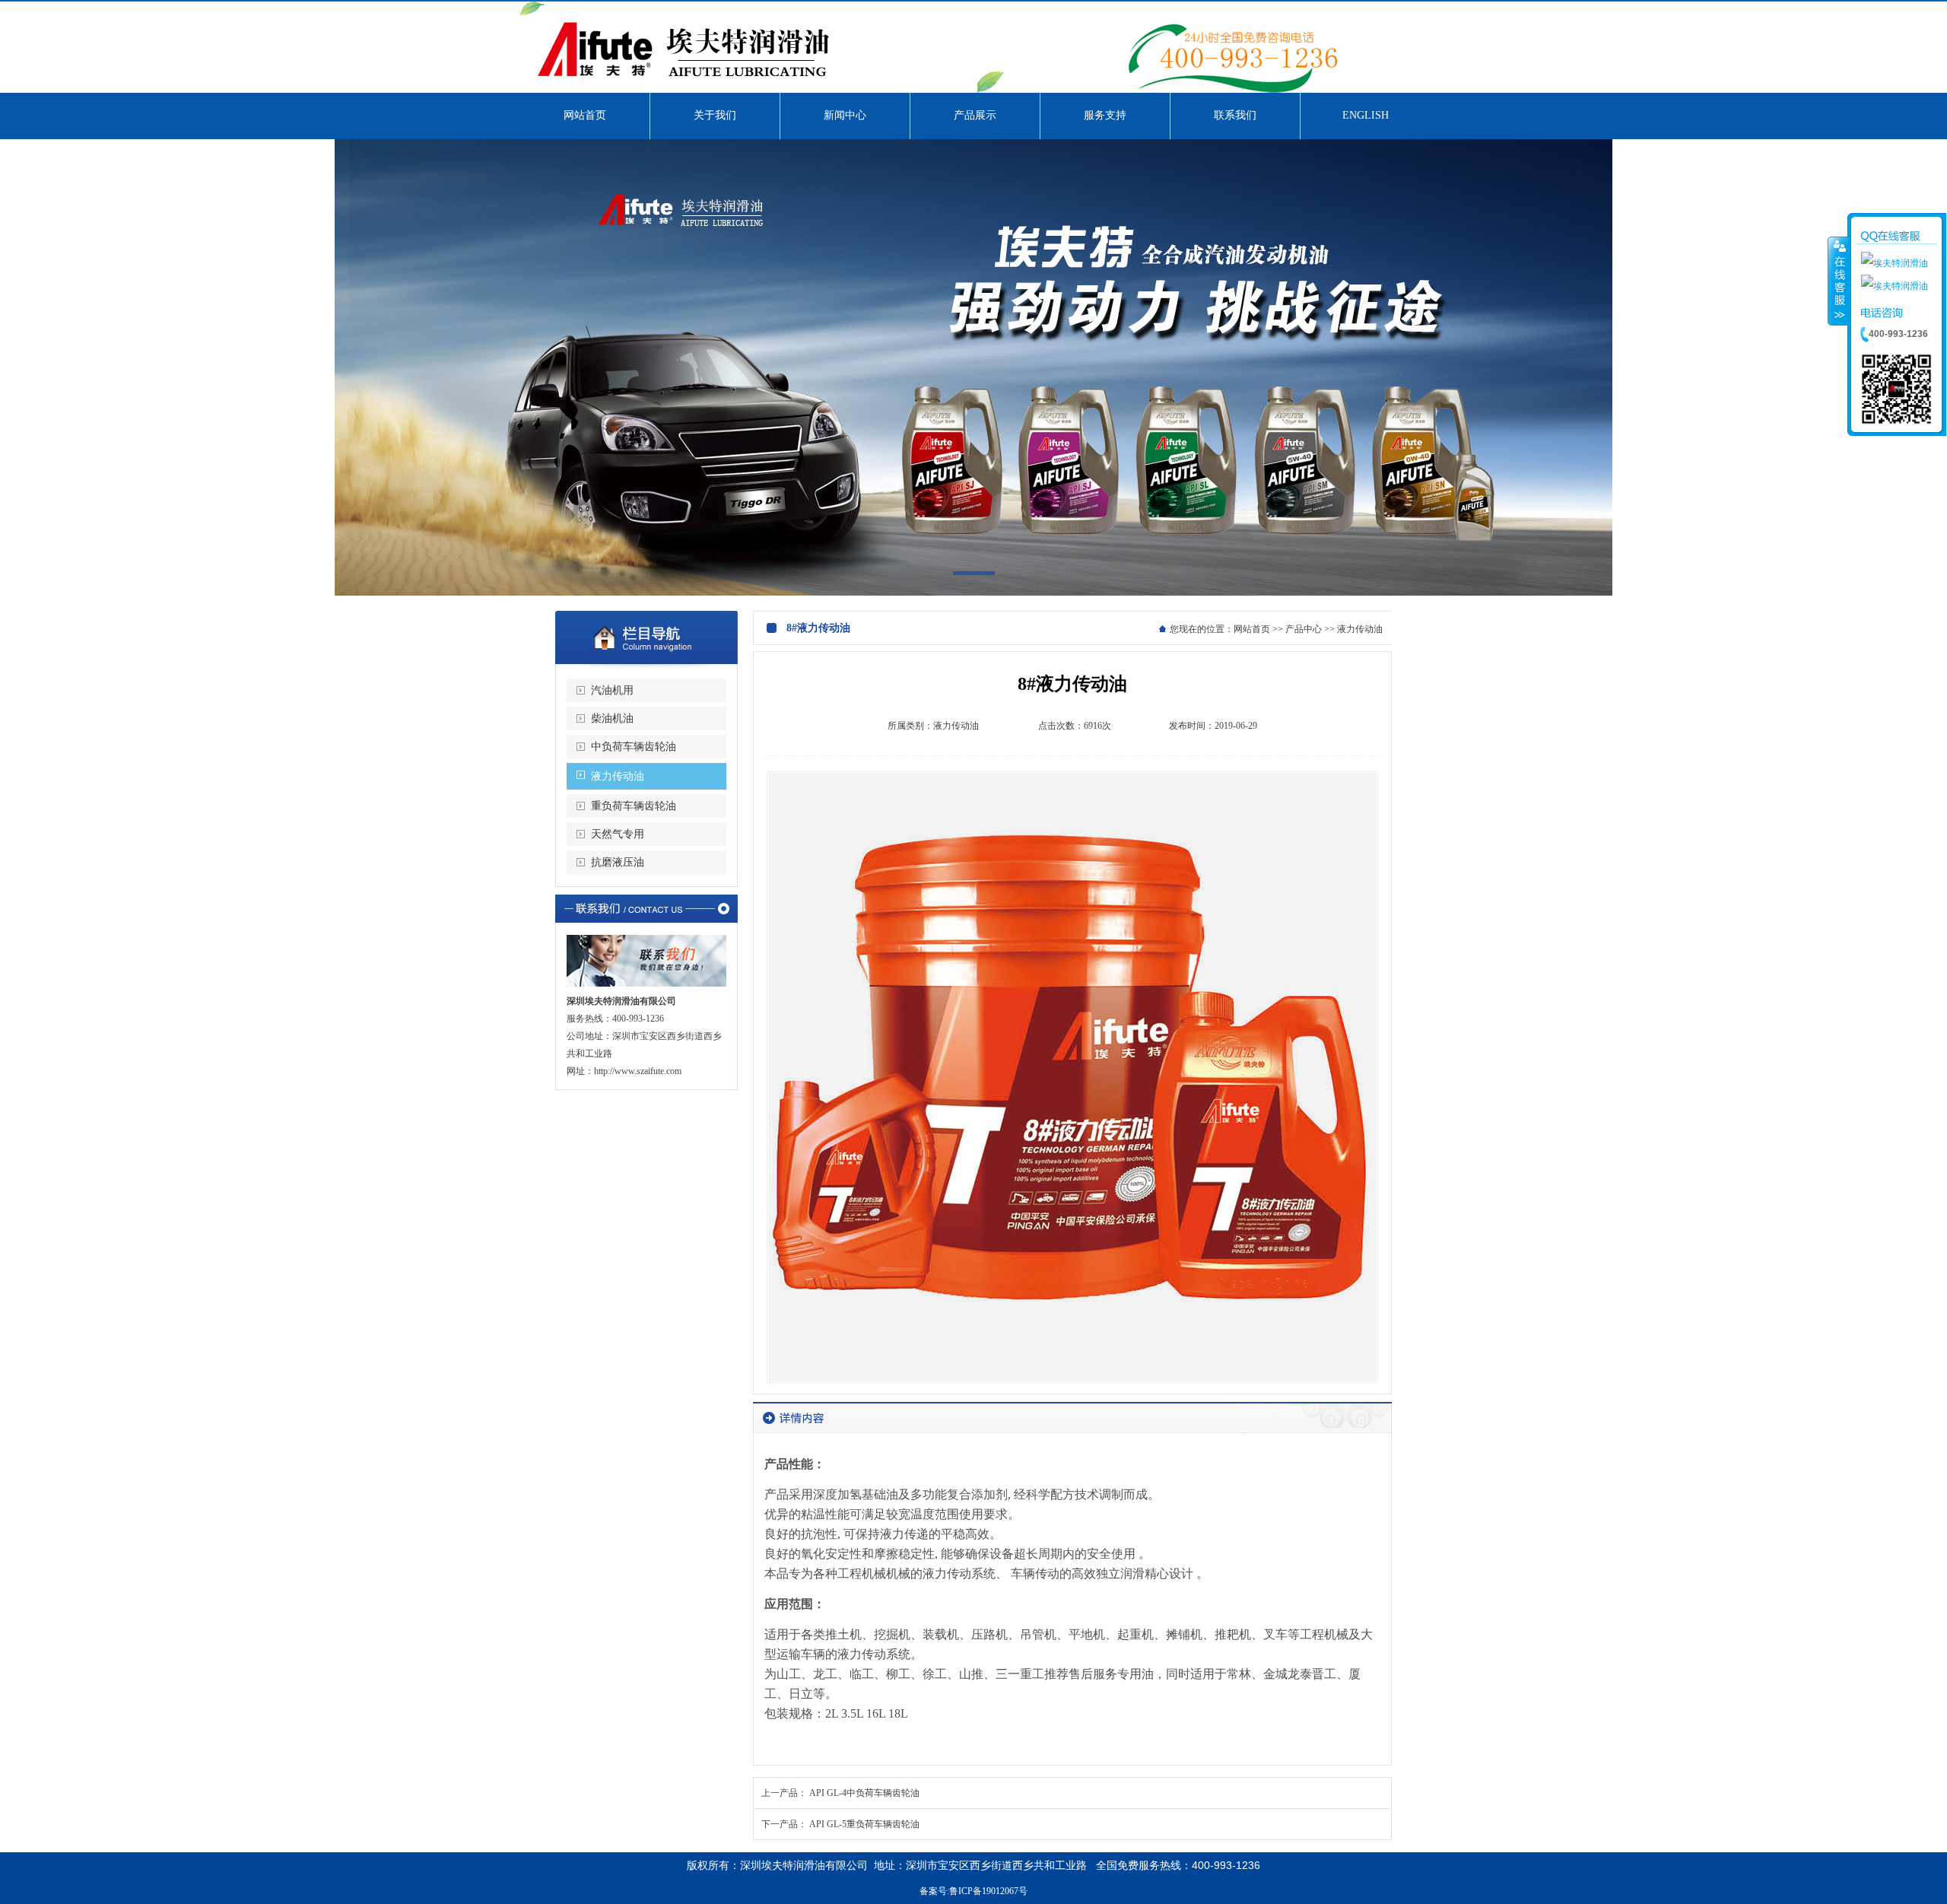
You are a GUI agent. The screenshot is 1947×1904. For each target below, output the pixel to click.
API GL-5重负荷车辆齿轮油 (864, 1824)
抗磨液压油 (618, 862)
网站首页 (1252, 629)
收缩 (1838, 281)
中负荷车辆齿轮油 (634, 747)
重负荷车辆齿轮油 (634, 806)
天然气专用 (618, 834)
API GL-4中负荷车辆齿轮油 (864, 1793)
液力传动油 (618, 776)
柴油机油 (612, 718)
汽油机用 (612, 690)
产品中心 (1304, 629)
